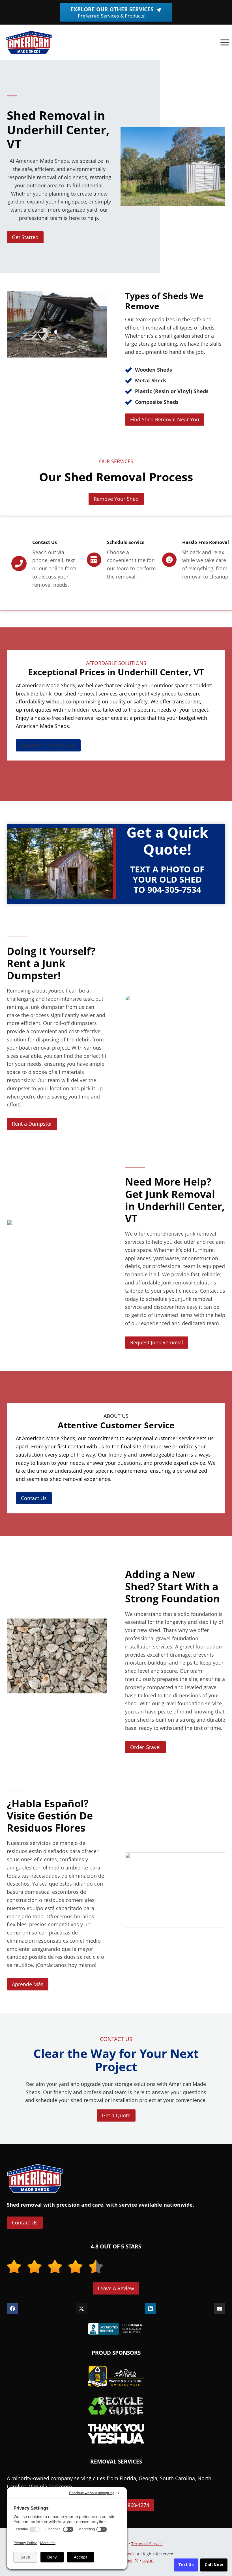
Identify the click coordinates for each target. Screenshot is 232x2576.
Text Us (186, 2565)
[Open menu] (225, 43)
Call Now (214, 2565)
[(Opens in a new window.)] (116, 2329)
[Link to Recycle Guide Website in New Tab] (116, 2406)
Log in (148, 2560)
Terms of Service (147, 2544)
